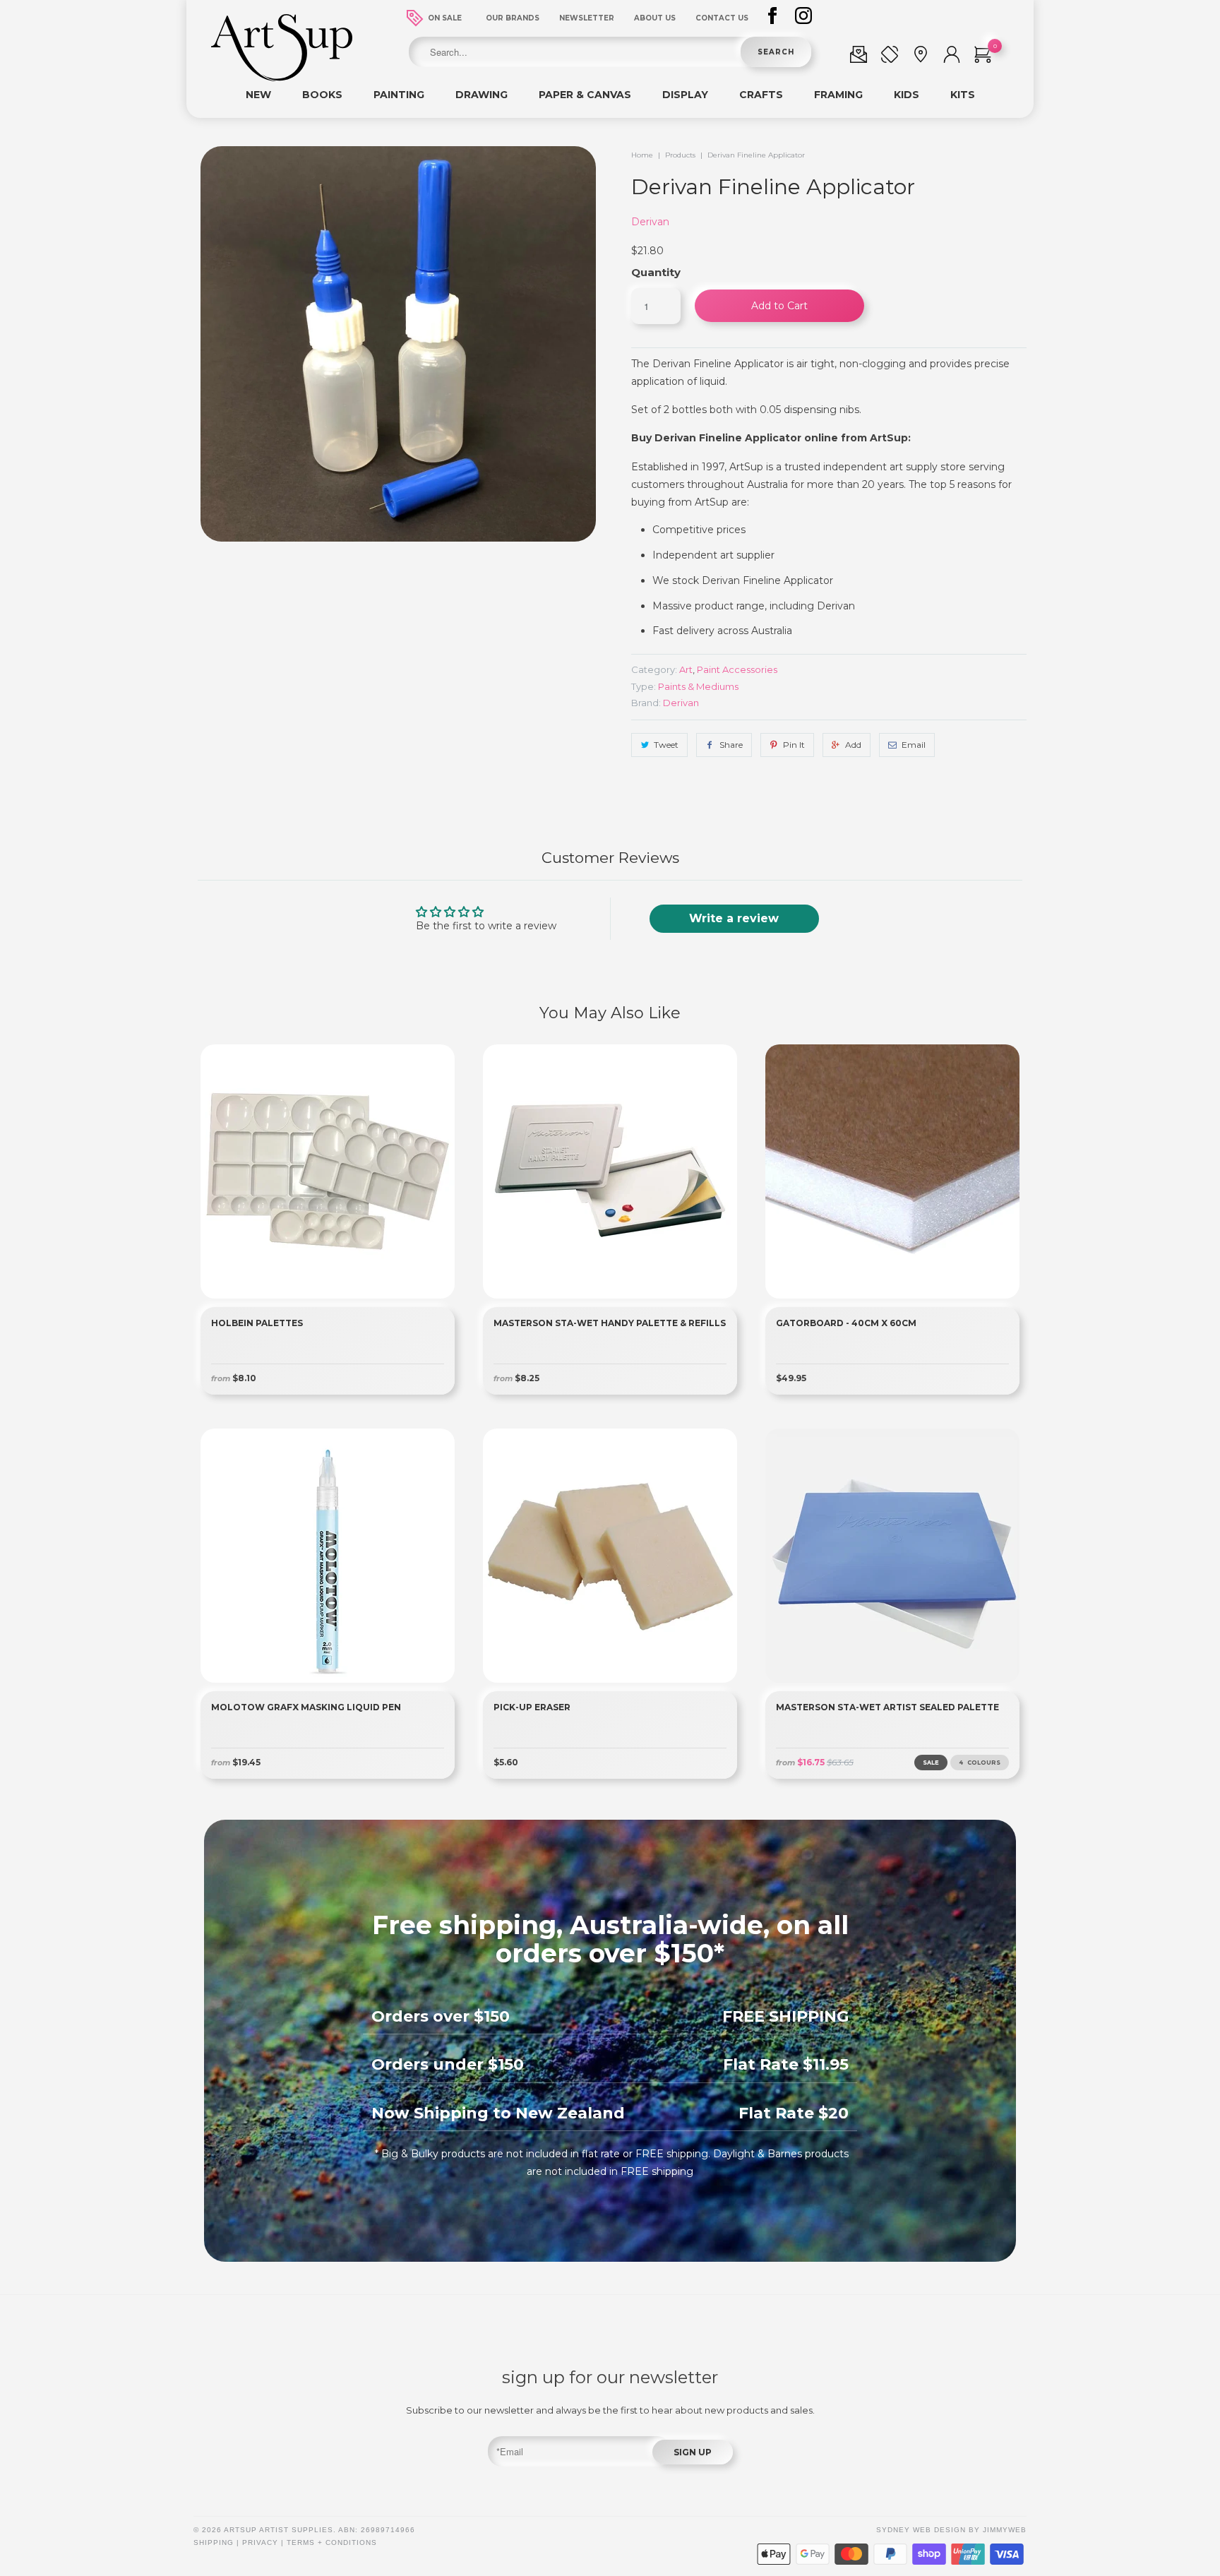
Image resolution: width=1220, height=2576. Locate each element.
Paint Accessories (737, 669)
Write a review (734, 918)
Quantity (656, 272)
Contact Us (722, 18)
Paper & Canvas (585, 95)
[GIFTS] (859, 57)
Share (731, 745)
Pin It (794, 745)
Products (680, 155)
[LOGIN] (952, 57)
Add (853, 745)
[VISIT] (921, 57)
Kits (963, 95)
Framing (838, 95)
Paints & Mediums (698, 686)
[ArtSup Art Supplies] (282, 78)
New (258, 95)
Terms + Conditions (332, 2542)
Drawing (482, 95)
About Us (655, 18)
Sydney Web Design (921, 2530)
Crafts (761, 95)
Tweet (666, 745)
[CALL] (890, 57)
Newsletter (587, 18)
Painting (399, 95)
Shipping (214, 2542)
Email (914, 745)
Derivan (650, 222)
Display (685, 95)
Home (642, 155)
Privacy (260, 2542)
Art (686, 669)
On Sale (445, 18)
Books (322, 95)
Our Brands (513, 18)
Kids (907, 95)
